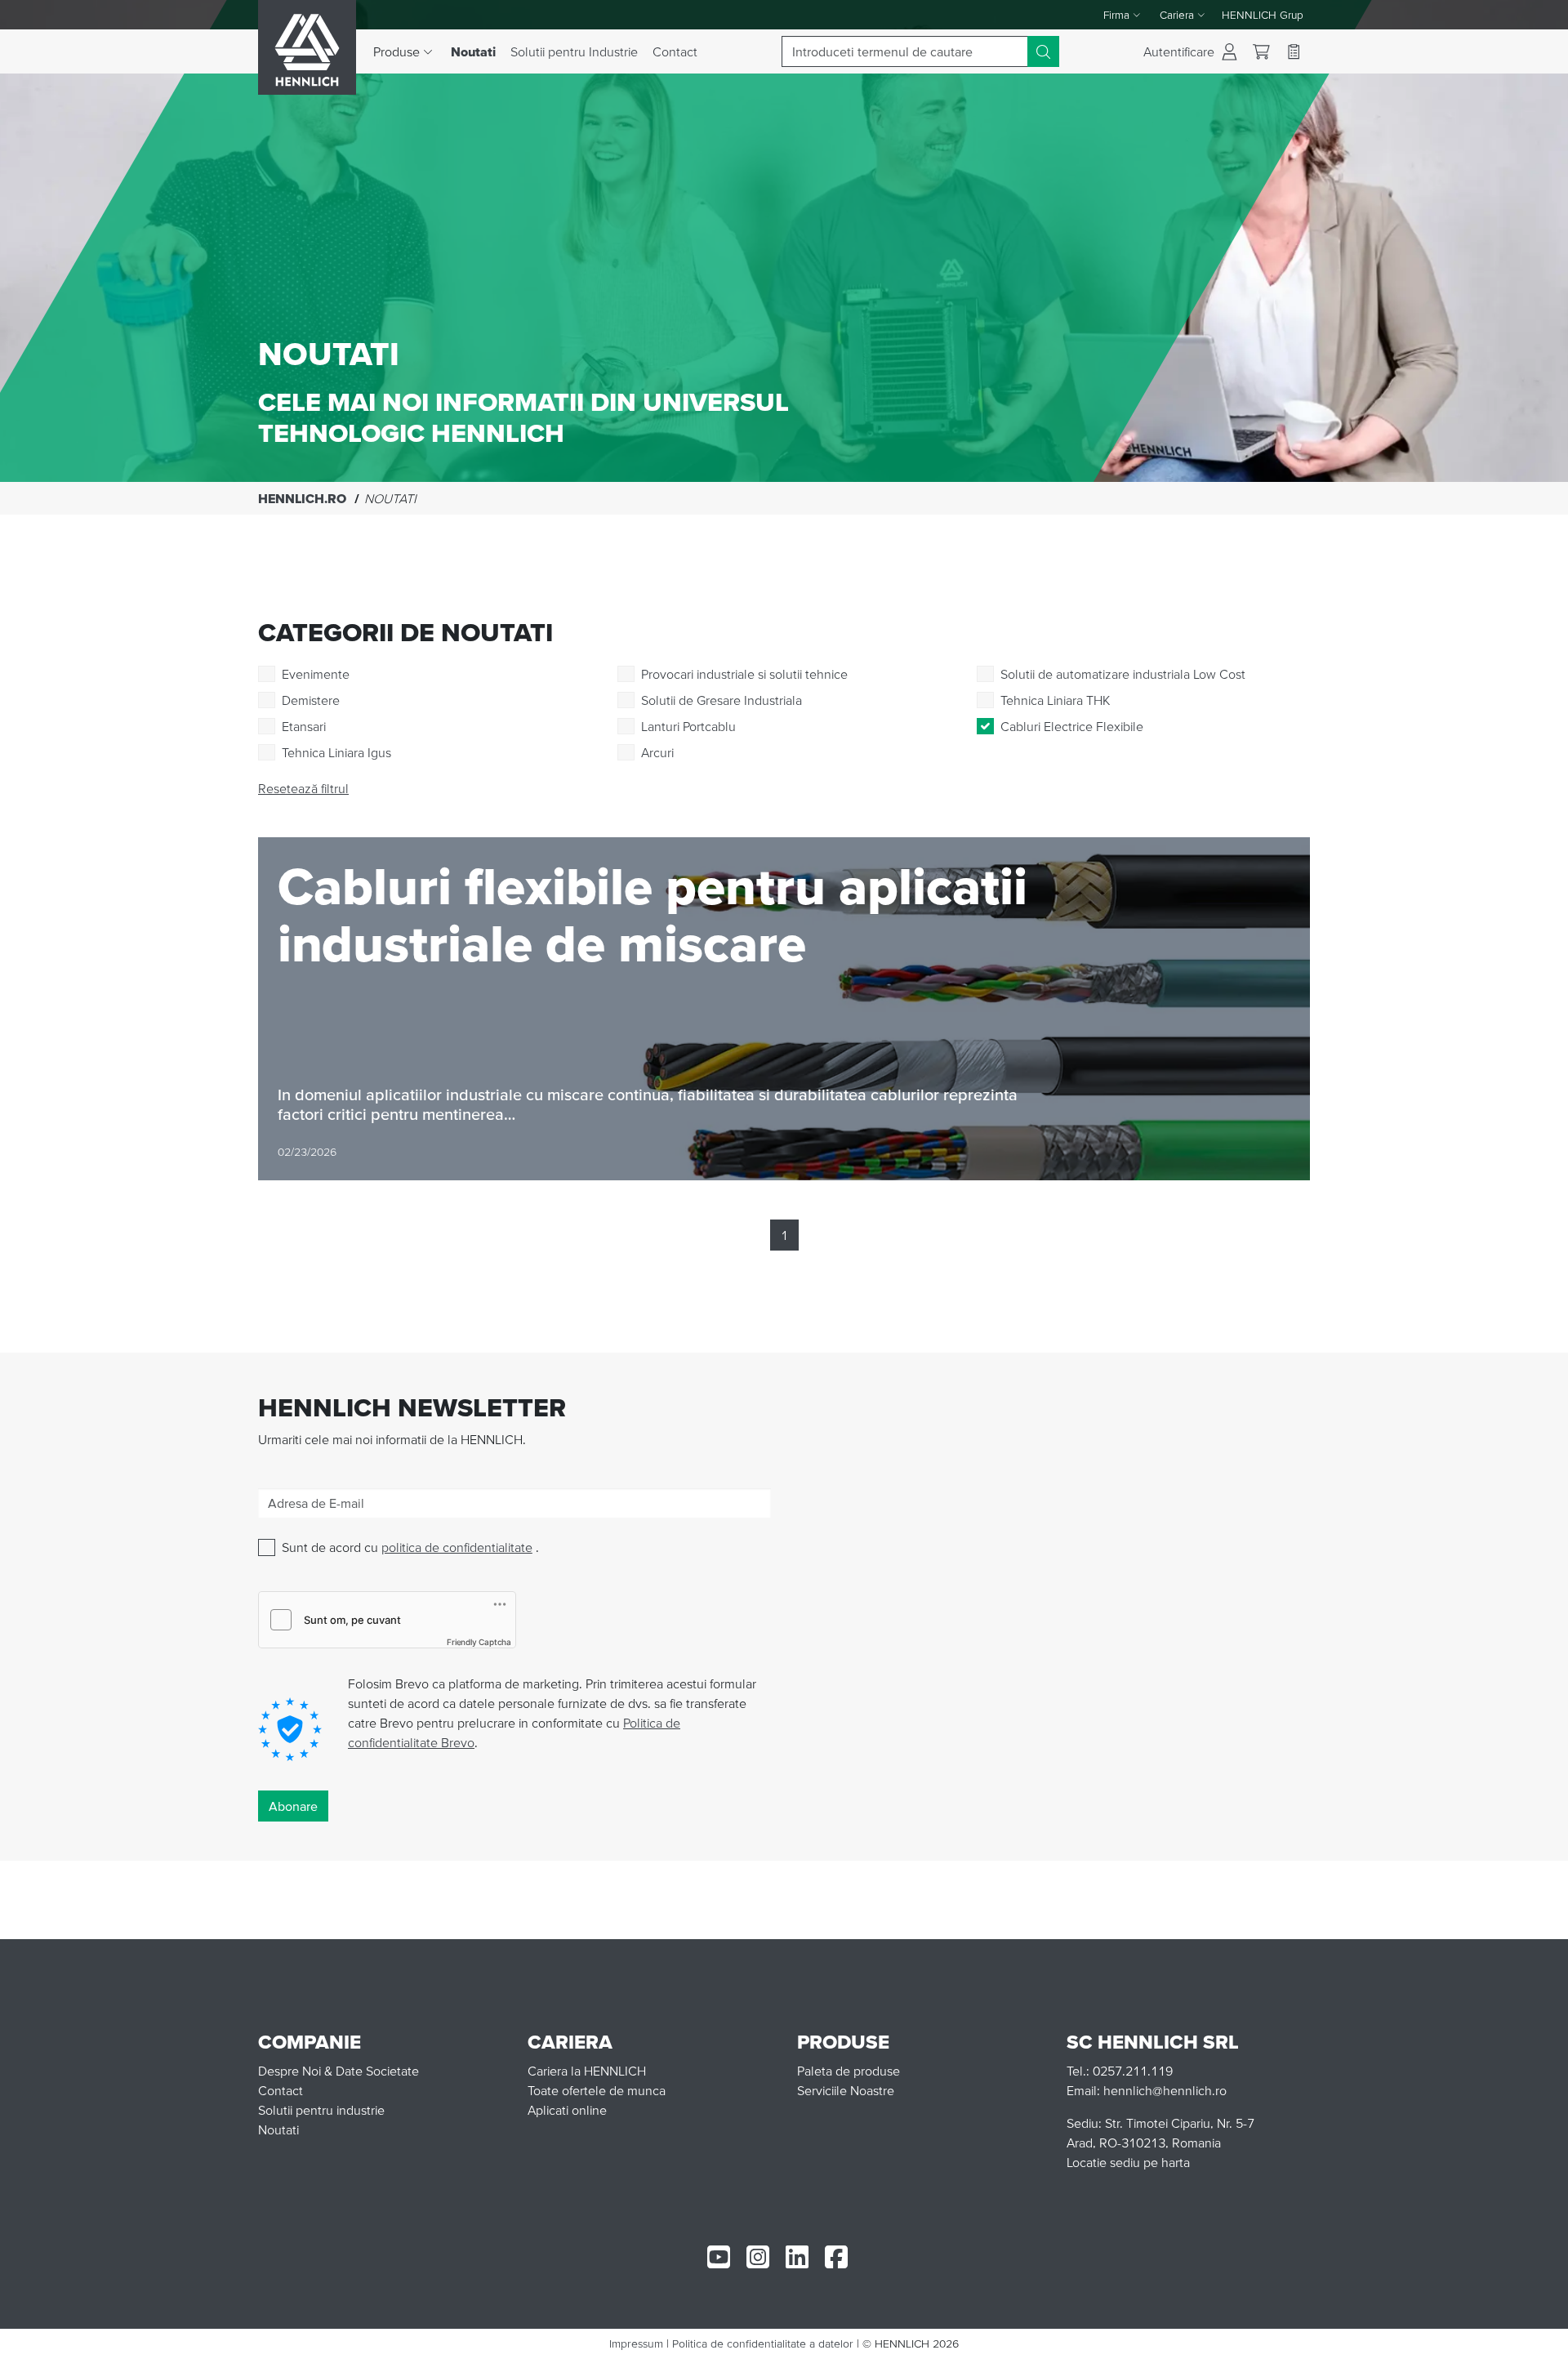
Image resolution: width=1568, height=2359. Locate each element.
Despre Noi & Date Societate (339, 2071)
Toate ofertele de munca (597, 2090)
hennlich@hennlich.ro (1165, 2090)
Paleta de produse (849, 2071)
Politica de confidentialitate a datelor (763, 2343)
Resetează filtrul (303, 788)
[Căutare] (1043, 51)
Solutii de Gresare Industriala (722, 700)
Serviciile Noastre (846, 2090)
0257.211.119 (1133, 2071)
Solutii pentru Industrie (574, 51)
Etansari (304, 726)
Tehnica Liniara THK (1055, 700)
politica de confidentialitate (457, 1547)
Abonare (293, 1806)
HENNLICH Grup (1263, 15)
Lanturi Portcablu (688, 726)
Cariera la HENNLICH (587, 2071)
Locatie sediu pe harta (1128, 2162)
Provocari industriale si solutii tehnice (744, 674)
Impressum (636, 2343)
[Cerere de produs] (1294, 51)
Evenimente (316, 674)
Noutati (477, 51)
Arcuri (657, 752)
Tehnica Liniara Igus (336, 752)
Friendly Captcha (479, 1642)
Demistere (311, 700)
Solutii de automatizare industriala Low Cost (1123, 674)
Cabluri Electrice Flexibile (1072, 726)
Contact (675, 51)
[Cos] (1261, 52)
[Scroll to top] (1535, 2339)
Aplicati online (567, 2110)
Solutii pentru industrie (321, 2110)
